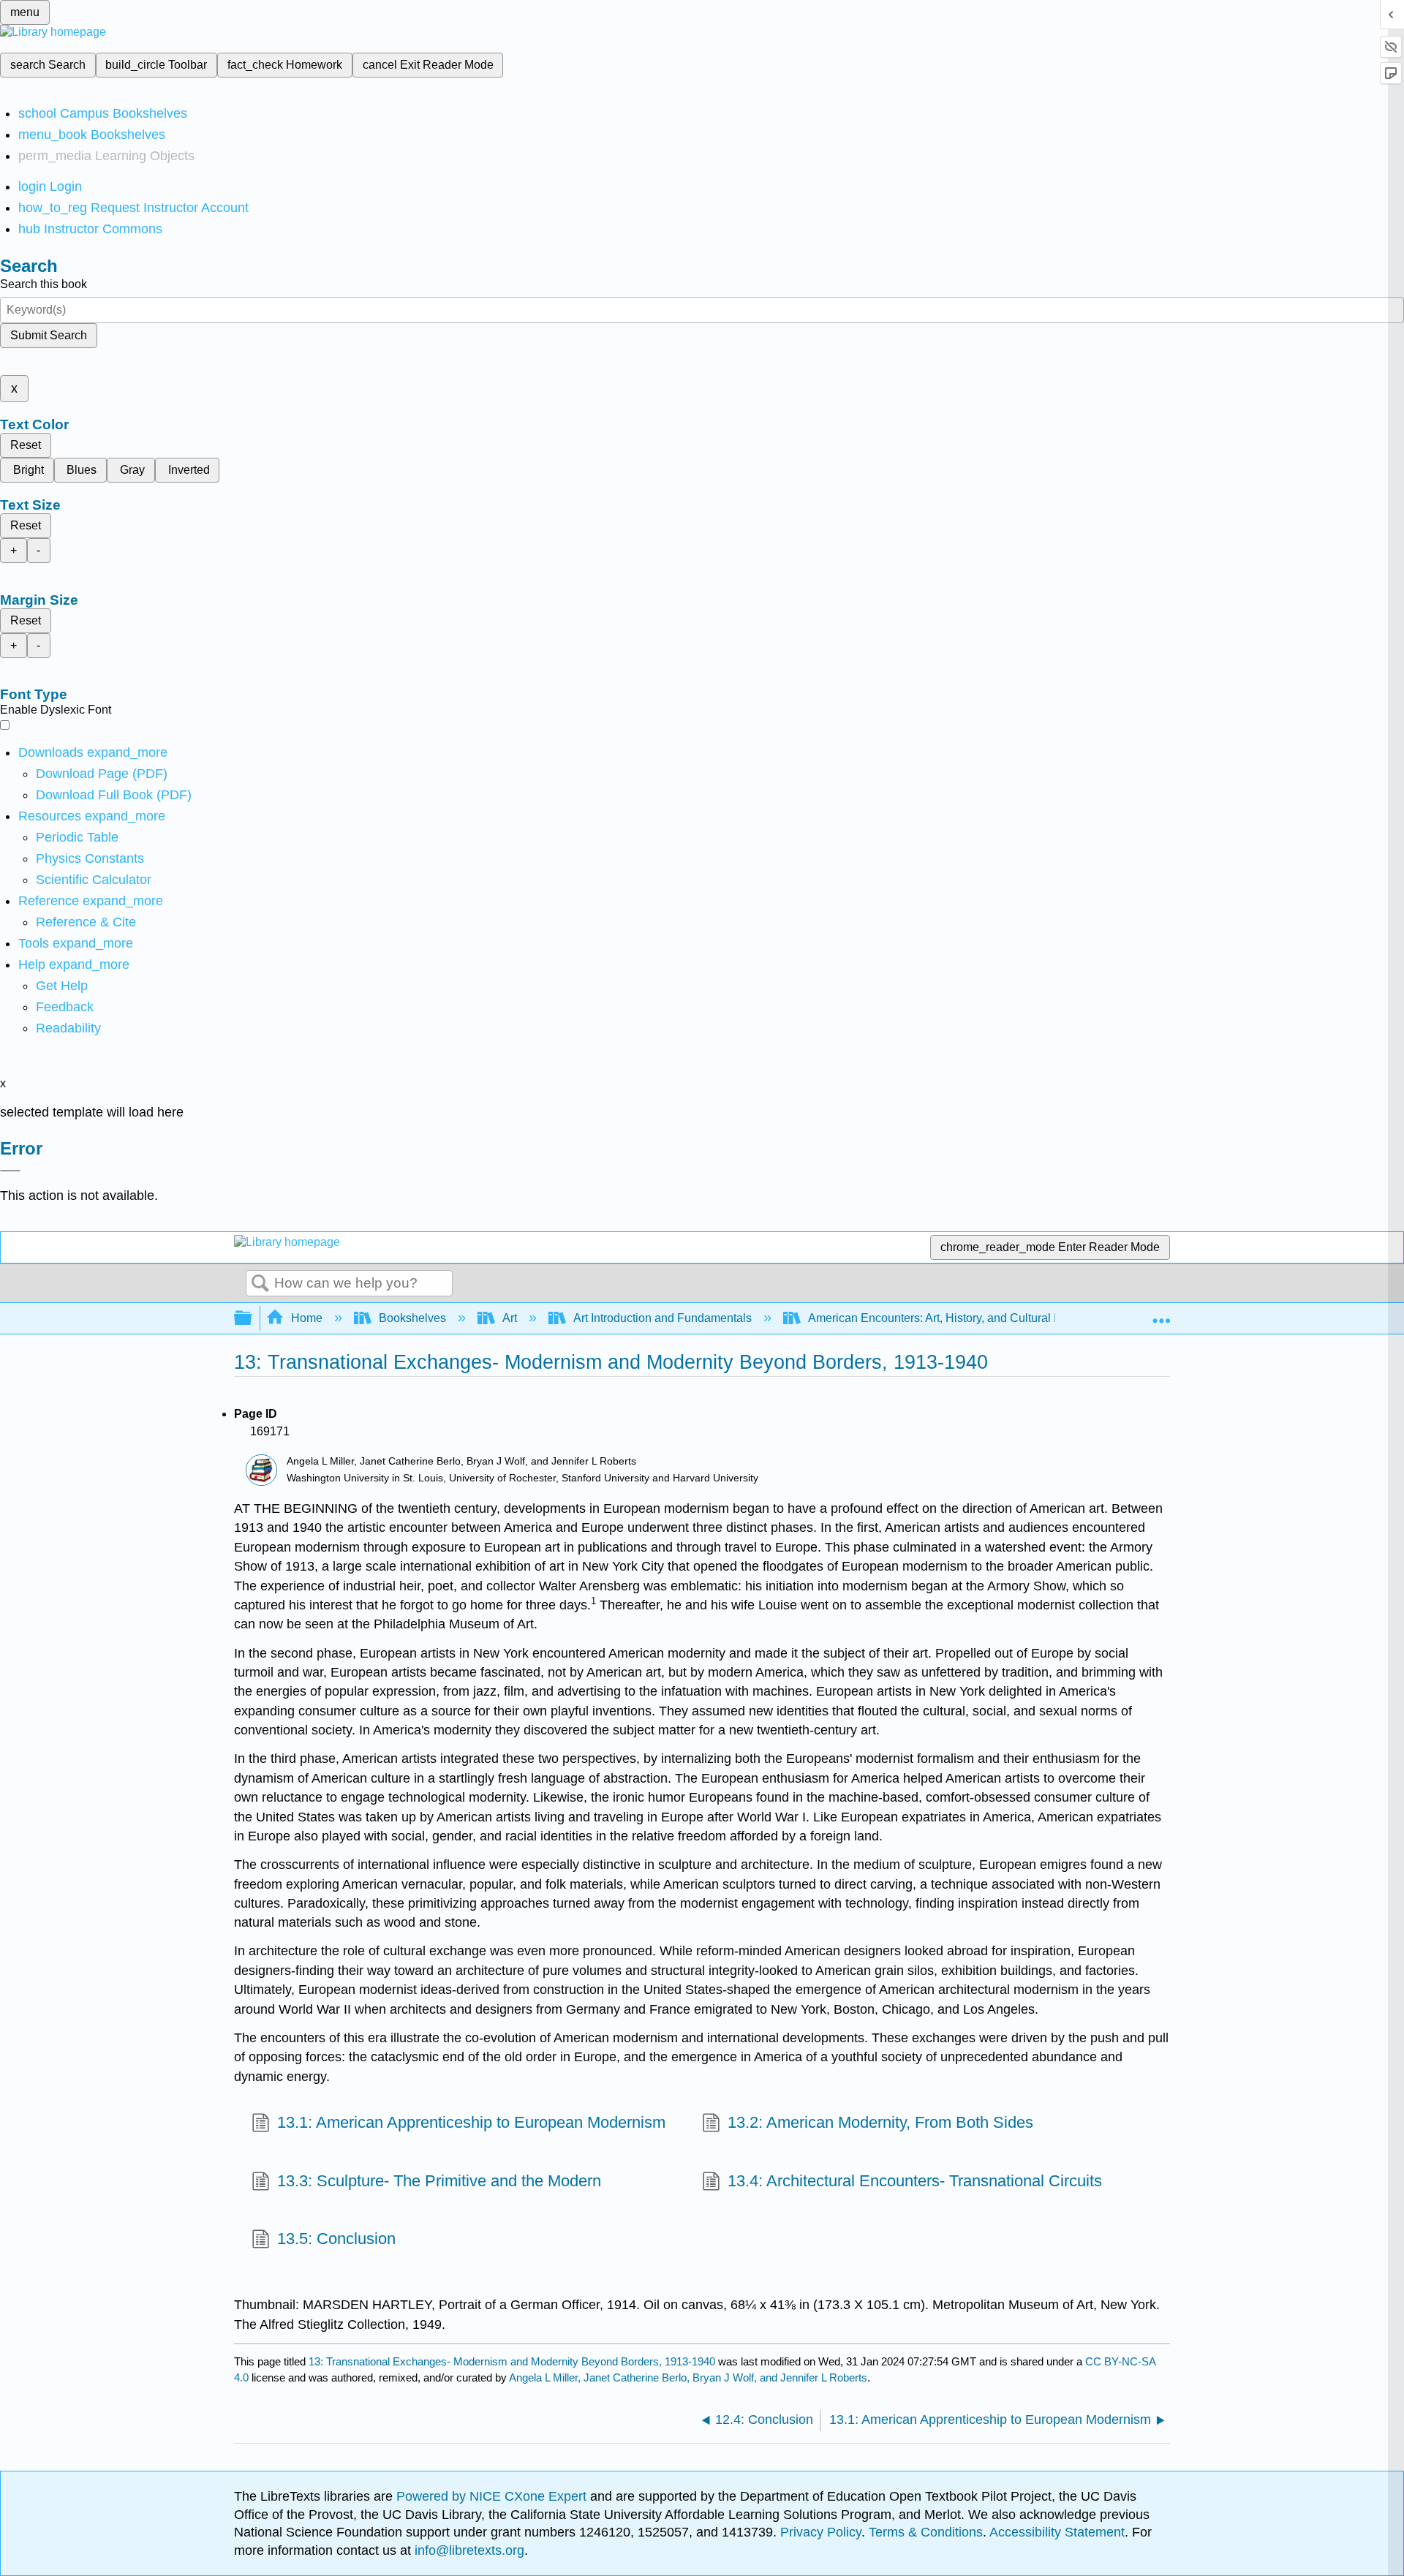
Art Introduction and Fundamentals (663, 1318)
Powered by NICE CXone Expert (493, 2496)
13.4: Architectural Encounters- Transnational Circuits (915, 2181)
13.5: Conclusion (336, 2239)
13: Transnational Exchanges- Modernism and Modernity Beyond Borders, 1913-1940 (512, 2361)
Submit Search (49, 335)
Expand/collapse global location (1161, 1314)
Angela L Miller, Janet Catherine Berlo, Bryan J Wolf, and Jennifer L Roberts (688, 2377)
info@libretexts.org (468, 2550)
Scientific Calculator (94, 880)
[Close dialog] (10, 1171)
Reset (26, 445)
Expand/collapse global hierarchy (252, 1319)
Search (260, 1284)
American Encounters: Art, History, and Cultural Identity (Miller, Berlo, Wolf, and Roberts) (1035, 1318)
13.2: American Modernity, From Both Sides (880, 2122)
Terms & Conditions (926, 2532)
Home (307, 1318)
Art (510, 1318)
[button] (65, 1007)
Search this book (44, 284)
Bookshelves (412, 1318)
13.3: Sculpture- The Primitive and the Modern (439, 2181)
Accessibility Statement (1057, 2532)
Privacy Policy (821, 2532)
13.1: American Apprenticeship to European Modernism (471, 2122)
